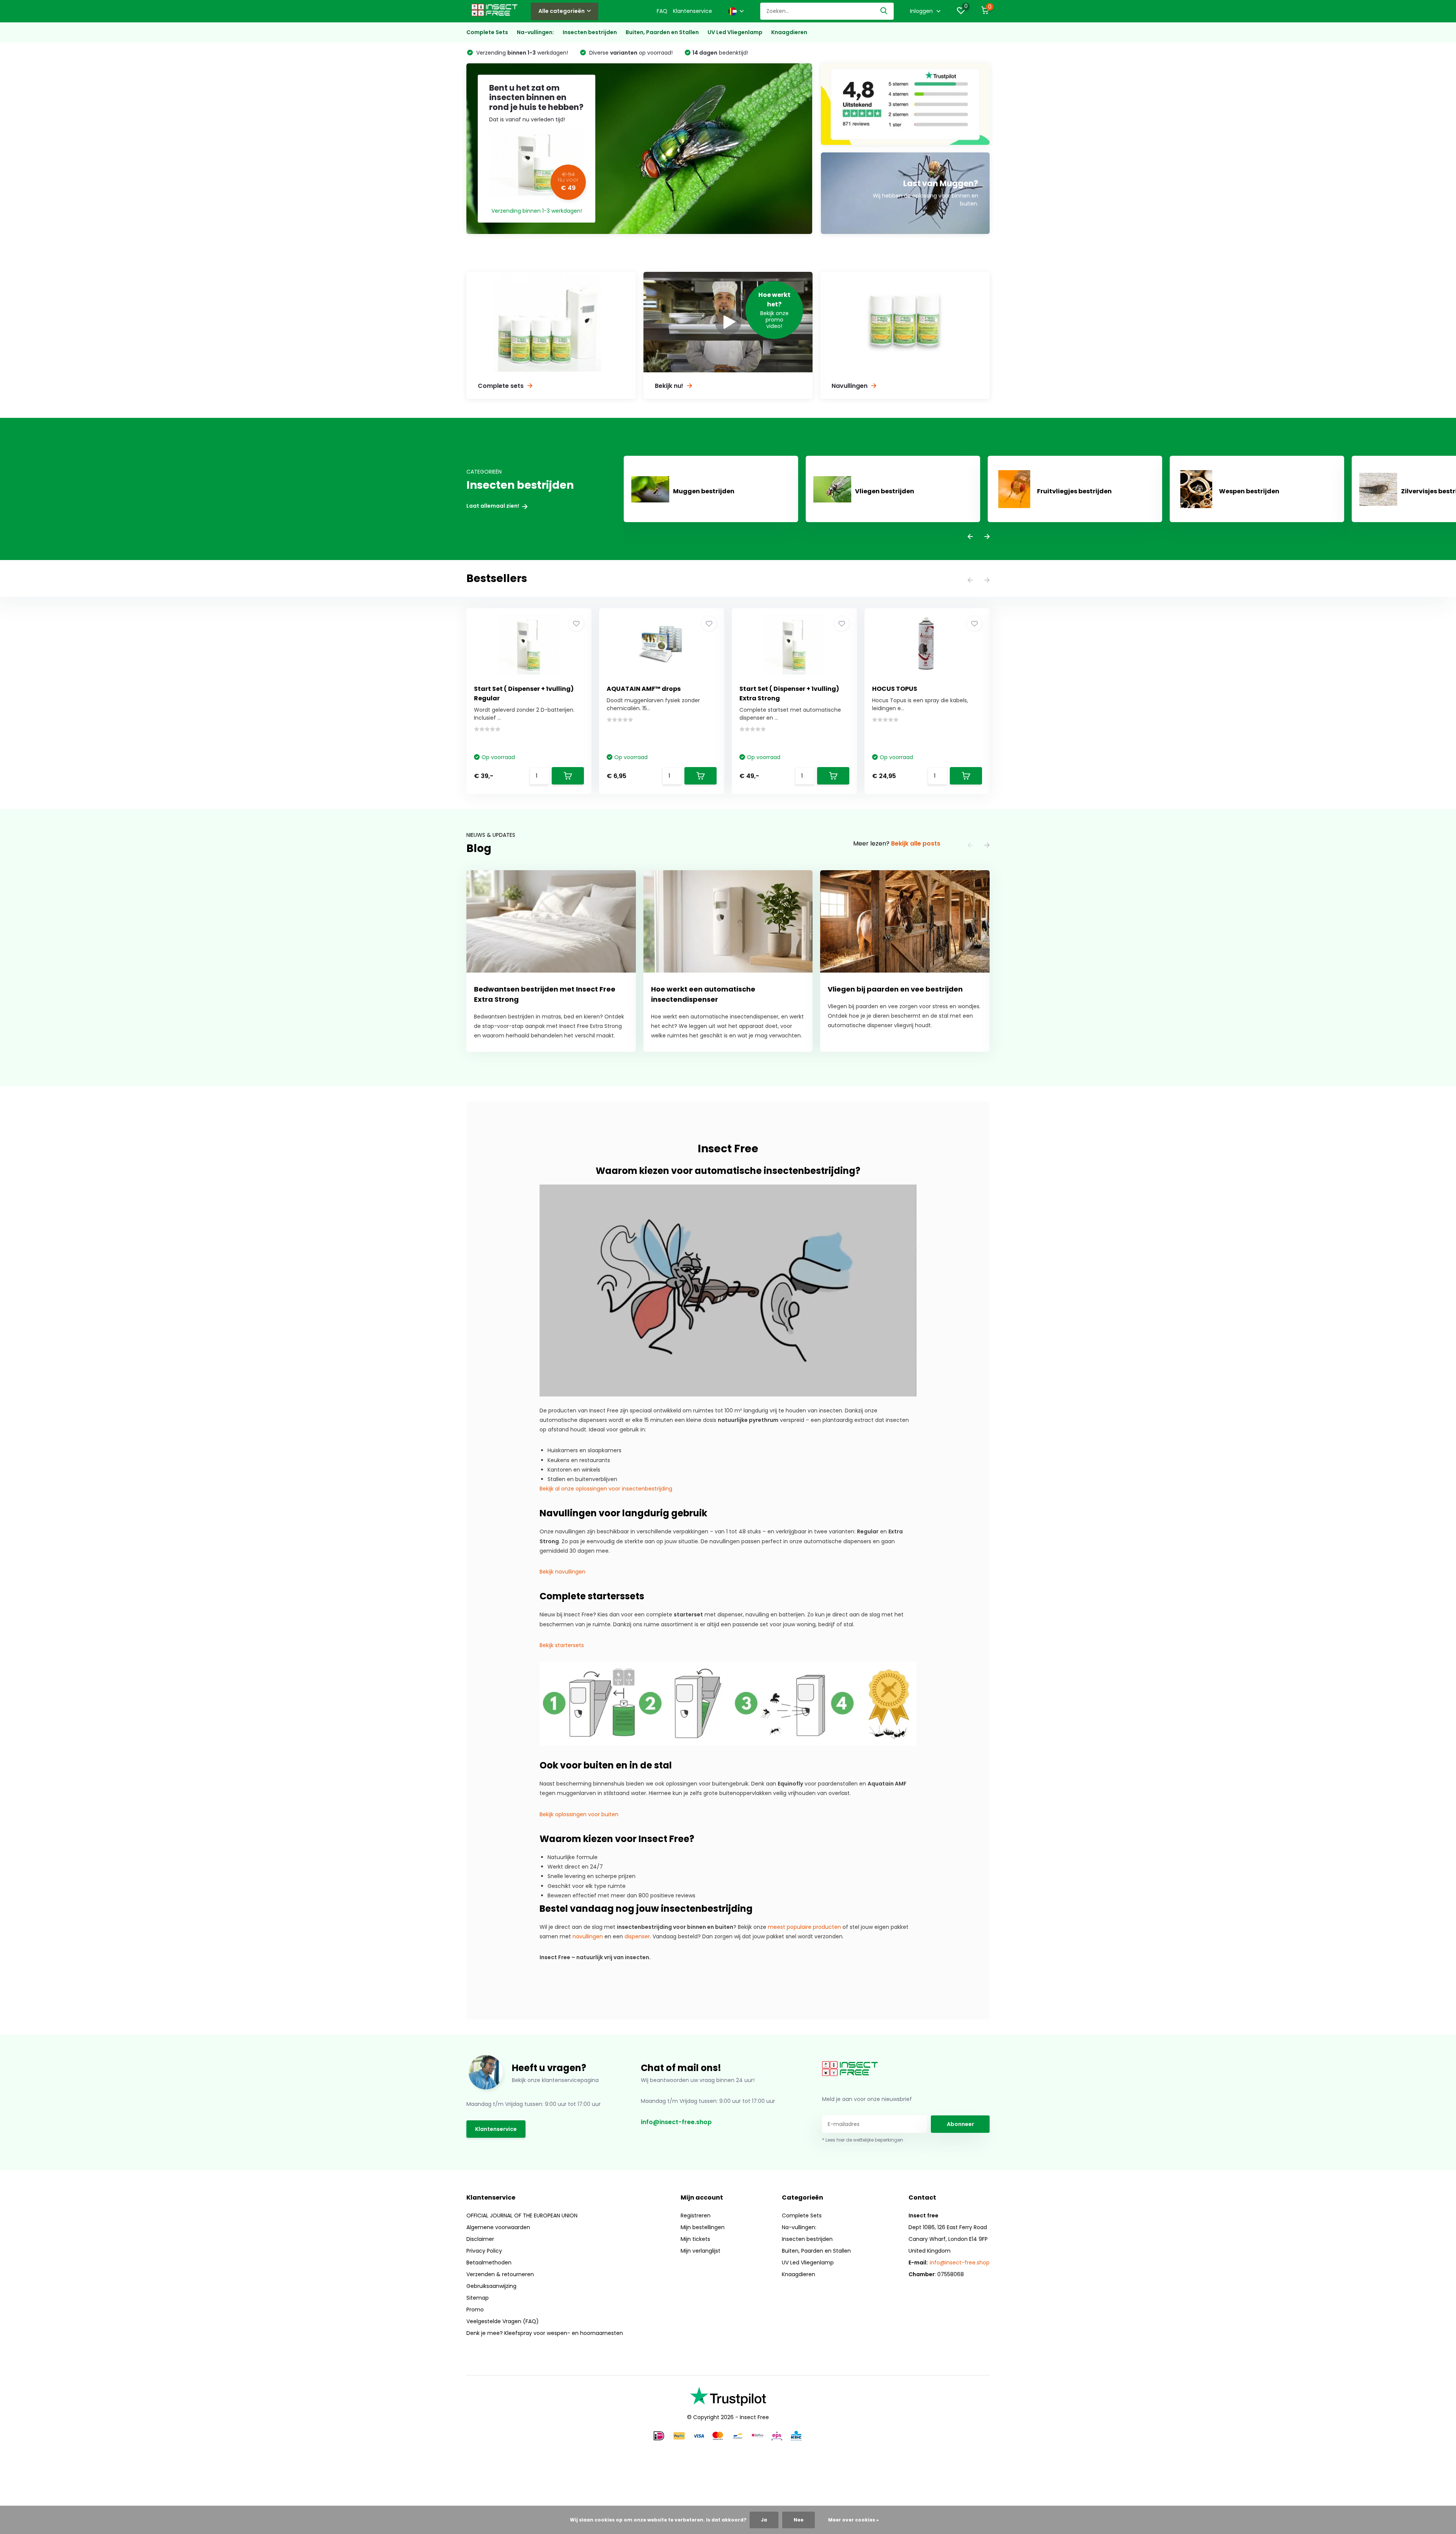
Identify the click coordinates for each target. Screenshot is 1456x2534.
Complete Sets (487, 32)
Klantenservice (693, 11)
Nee (799, 2520)
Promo (475, 2310)
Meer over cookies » (854, 2520)
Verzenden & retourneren (500, 2274)
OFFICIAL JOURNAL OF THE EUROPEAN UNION (522, 2215)
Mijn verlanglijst (701, 2251)
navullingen (588, 1936)
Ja (764, 2520)
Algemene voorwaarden (498, 2227)
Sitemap (478, 2298)
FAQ (662, 11)
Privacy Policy (484, 2251)
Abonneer (960, 2124)
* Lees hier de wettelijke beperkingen (863, 2140)
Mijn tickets (695, 2239)
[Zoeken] (884, 11)
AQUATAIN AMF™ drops (644, 689)
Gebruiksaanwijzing (491, 2286)
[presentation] (970, 537)
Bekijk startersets (562, 1645)
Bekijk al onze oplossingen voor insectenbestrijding (606, 1489)
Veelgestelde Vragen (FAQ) (503, 2321)
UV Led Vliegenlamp (735, 32)
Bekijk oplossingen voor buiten (579, 1814)
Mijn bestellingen (703, 2227)
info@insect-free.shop (676, 2122)
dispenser (637, 1936)
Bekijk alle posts (916, 843)
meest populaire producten (804, 1927)
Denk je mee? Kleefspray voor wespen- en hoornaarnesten (545, 2333)
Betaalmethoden (489, 2263)
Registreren (696, 2215)
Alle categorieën (562, 11)
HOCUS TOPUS (895, 689)
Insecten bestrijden (590, 32)
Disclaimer (480, 2239)
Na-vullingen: (535, 32)
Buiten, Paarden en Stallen (662, 32)
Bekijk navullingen (562, 1572)
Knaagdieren (789, 32)
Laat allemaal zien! (493, 506)
